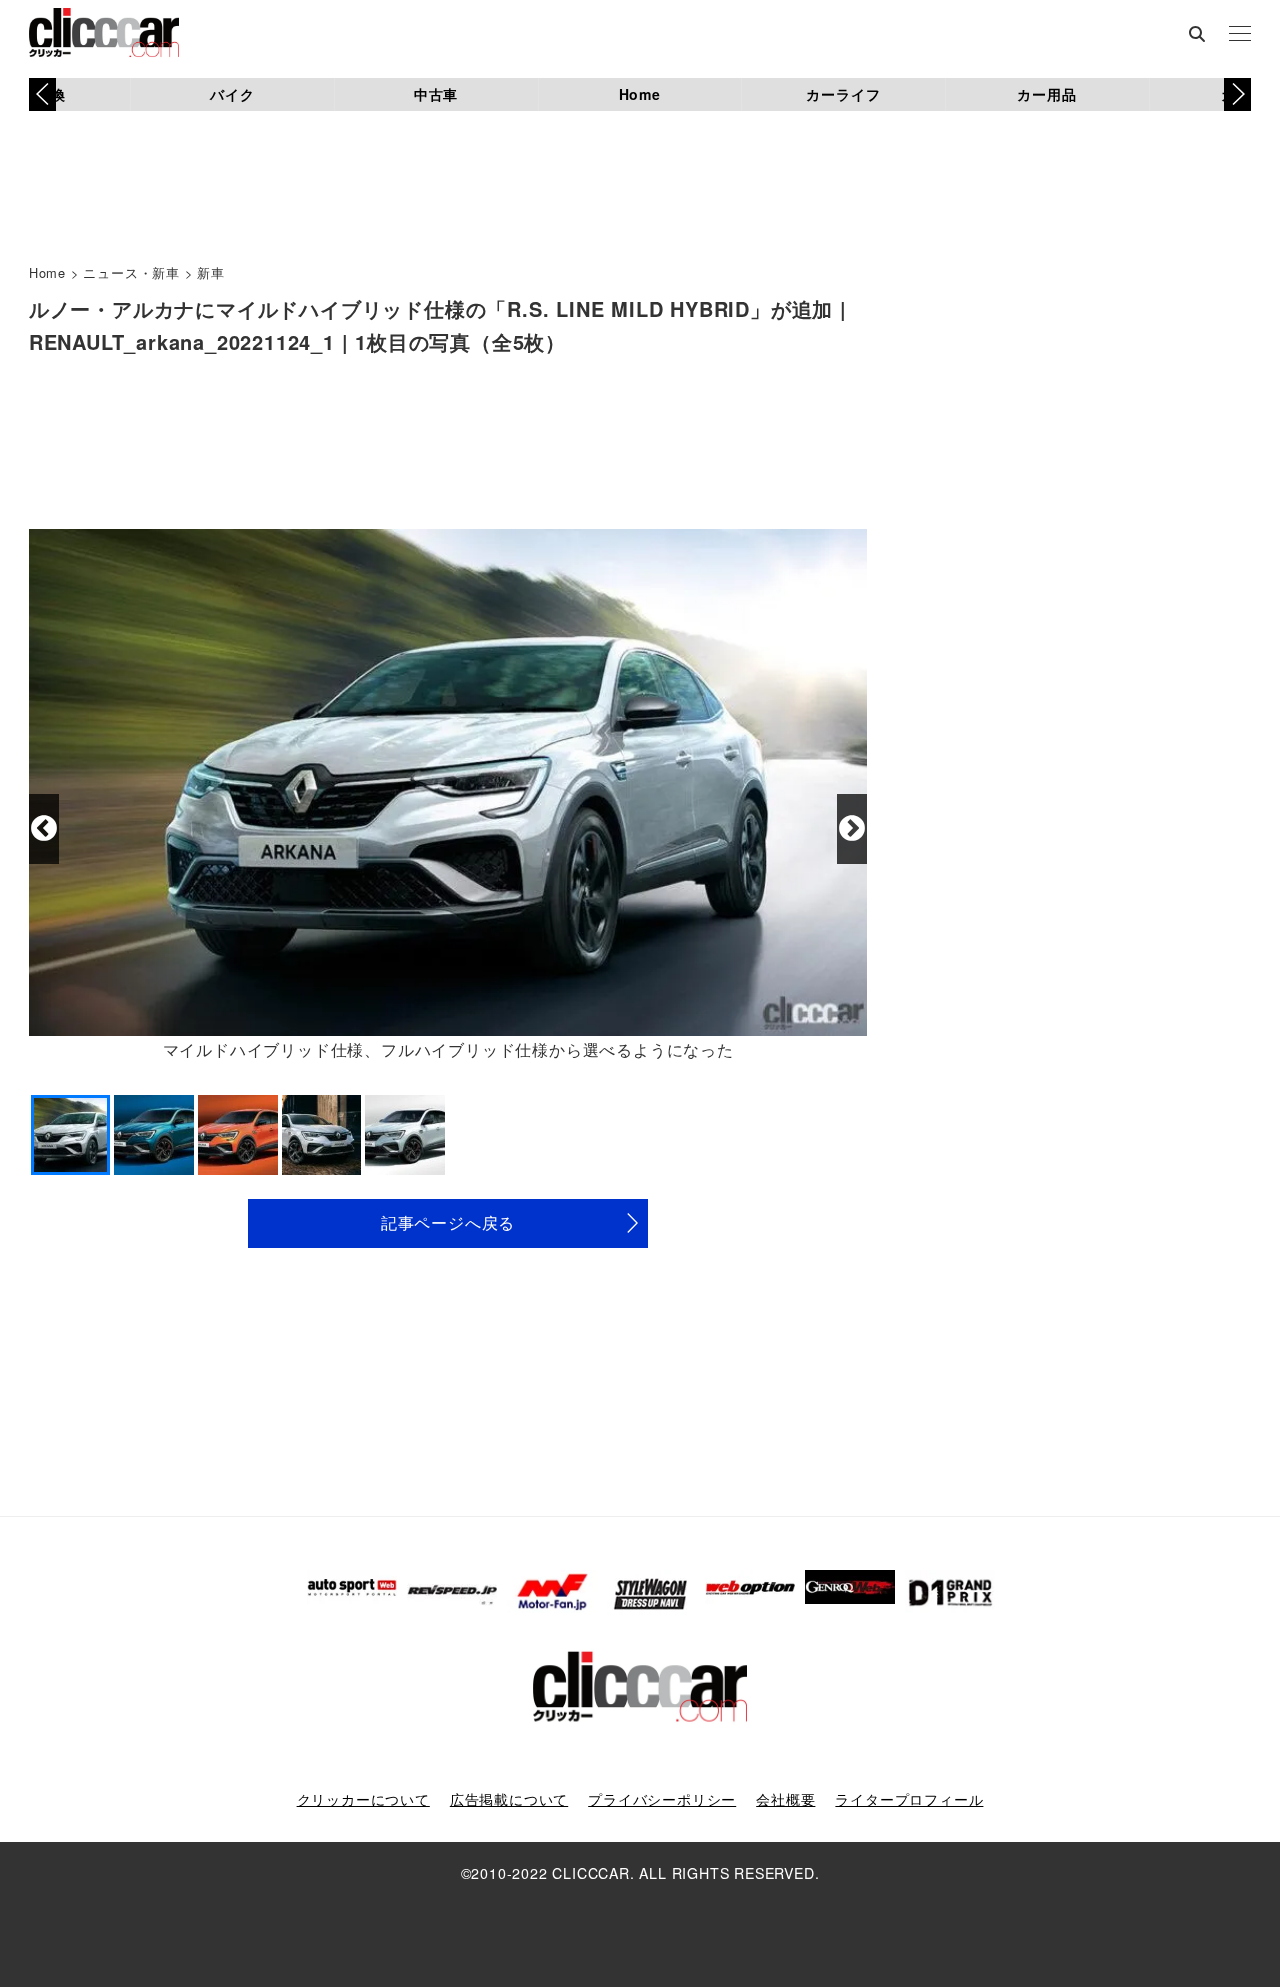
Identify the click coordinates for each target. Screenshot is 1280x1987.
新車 (211, 272)
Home (640, 94)
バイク (232, 94)
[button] (1237, 94)
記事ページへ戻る (448, 1222)
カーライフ (843, 94)
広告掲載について (509, 1799)
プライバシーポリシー (662, 1799)
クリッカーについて (363, 1799)
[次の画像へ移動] (852, 829)
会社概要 (785, 1799)
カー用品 (1046, 94)
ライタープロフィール (909, 1799)
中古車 (436, 94)
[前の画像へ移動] (44, 829)
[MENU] (1240, 35)
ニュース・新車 (131, 272)
